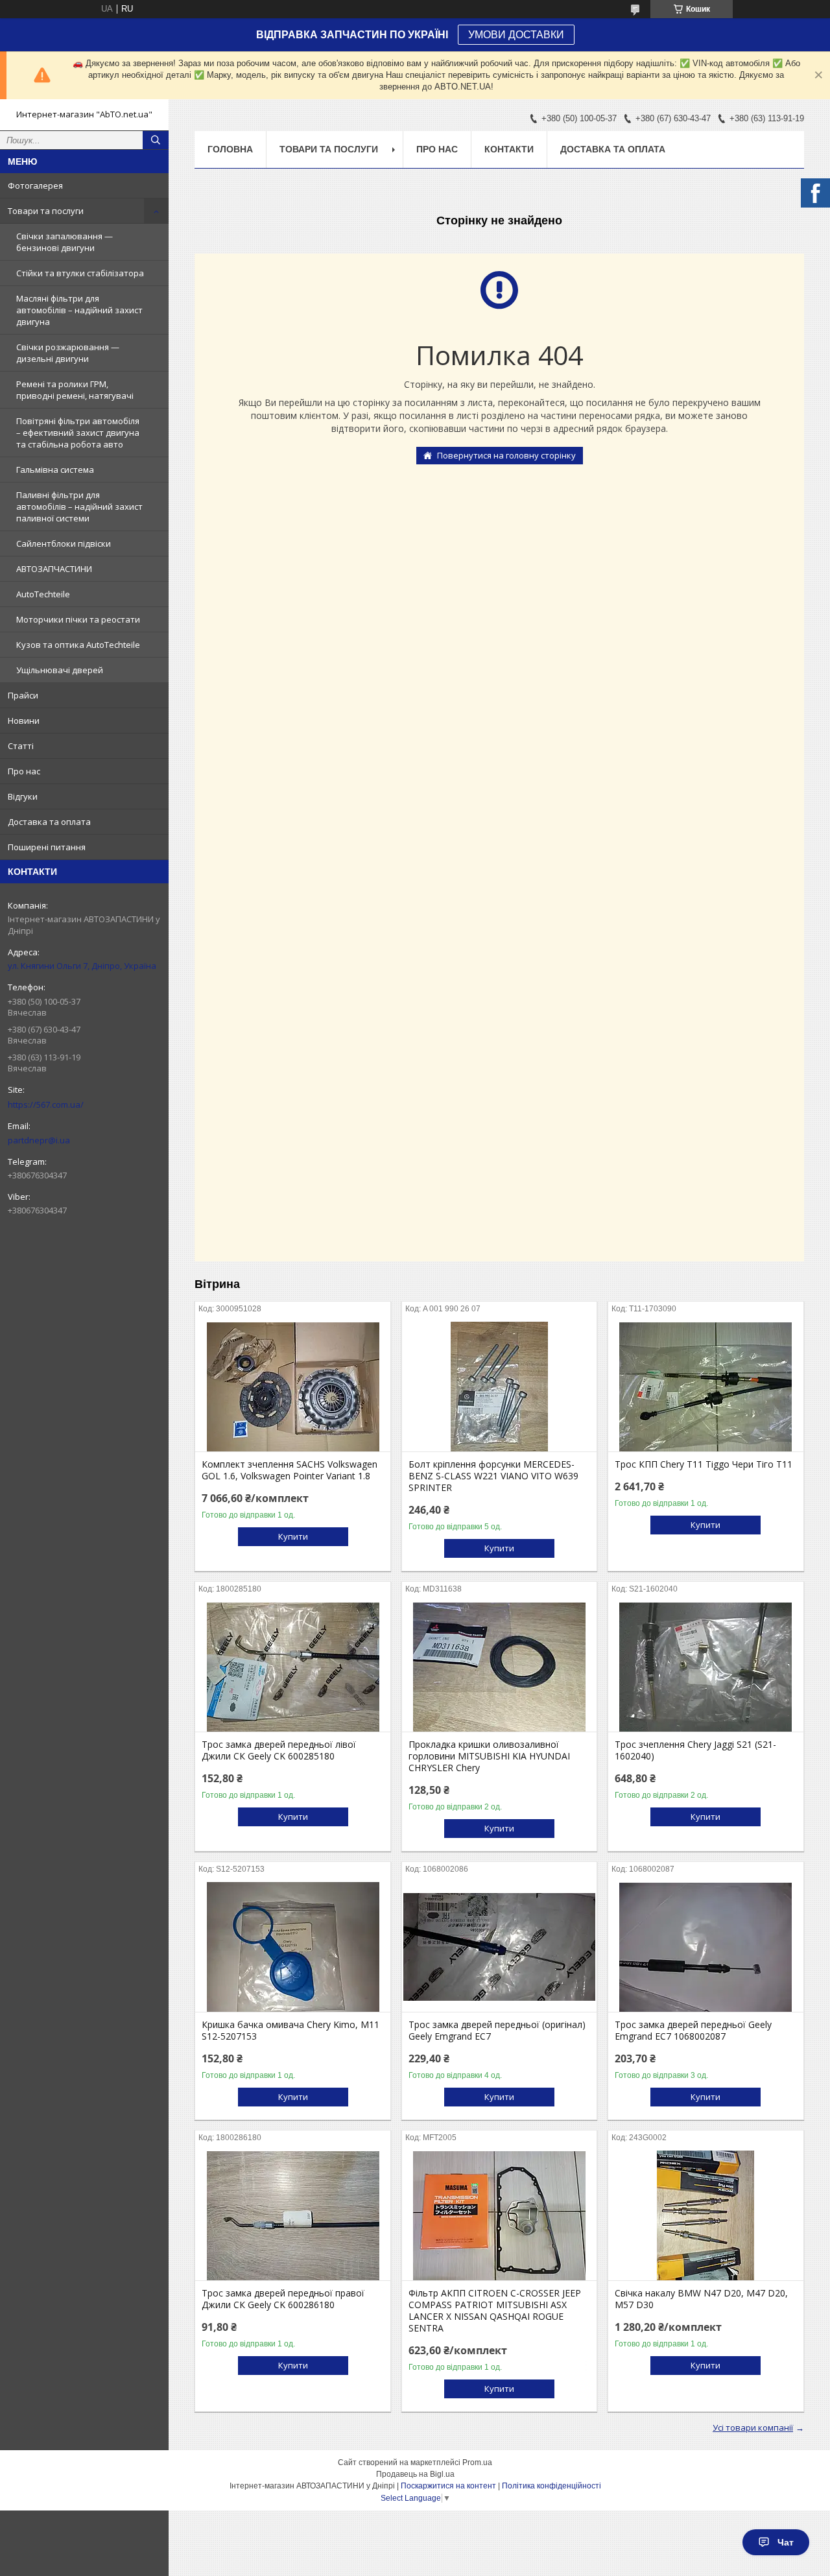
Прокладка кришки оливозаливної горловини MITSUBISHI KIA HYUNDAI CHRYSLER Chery (489, 1756)
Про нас (24, 771)
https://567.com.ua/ (46, 1104)
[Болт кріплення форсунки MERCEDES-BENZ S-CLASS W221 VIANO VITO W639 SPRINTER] (500, 1387)
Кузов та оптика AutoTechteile (78, 645)
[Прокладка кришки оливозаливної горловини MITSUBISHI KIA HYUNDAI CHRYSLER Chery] (500, 1667)
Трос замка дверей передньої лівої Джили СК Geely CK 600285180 (279, 1750)
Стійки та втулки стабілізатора (80, 273)
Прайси (23, 695)
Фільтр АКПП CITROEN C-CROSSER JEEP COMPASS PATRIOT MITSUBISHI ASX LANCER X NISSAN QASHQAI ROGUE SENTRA (495, 2311)
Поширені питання (47, 847)
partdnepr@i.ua (39, 1140)
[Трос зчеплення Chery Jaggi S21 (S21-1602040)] (706, 1667)
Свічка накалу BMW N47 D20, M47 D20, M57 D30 (701, 2299)
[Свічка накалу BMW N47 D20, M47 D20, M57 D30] (706, 2215)
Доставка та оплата (49, 822)
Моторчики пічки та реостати (78, 619)
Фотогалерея (35, 185)
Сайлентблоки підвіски (64, 543)
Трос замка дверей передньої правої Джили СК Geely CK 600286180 (283, 2299)
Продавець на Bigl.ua (415, 2474)
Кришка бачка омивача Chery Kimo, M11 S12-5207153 (290, 2031)
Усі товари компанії (753, 2427)
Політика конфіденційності (551, 2486)
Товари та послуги (46, 211)
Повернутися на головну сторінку (506, 455)
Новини (24, 721)
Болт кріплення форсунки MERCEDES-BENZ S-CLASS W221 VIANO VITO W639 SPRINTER (493, 1476)
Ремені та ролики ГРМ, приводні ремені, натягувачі (75, 390)
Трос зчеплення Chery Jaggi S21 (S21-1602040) (695, 1750)
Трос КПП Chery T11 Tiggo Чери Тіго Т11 (704, 1464)
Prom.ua (477, 2463)
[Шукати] (156, 140)
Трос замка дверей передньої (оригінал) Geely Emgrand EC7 (497, 2031)
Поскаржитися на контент (448, 2486)
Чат (786, 2542)
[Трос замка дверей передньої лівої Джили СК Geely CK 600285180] (293, 1667)
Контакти (509, 149)
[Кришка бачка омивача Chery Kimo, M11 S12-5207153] (293, 1947)
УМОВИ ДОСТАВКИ (516, 35)
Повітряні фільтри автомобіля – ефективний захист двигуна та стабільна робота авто (78, 433)
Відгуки (23, 796)
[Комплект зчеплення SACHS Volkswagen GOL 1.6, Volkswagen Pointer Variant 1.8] (293, 1387)
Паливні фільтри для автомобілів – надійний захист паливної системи (79, 507)
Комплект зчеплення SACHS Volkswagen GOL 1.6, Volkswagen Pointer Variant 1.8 (290, 1470)
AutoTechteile (43, 594)
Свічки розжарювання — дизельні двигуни (68, 353)
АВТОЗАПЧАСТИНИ (54, 569)
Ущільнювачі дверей (60, 670)
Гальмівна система (55, 470)
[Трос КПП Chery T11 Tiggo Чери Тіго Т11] (706, 1387)
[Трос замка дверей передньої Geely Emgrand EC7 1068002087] (706, 1947)
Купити (293, 1536)
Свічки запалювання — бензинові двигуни (65, 242)
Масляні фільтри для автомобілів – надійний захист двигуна (79, 310)
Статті (21, 746)
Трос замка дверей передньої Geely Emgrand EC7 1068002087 (693, 2031)
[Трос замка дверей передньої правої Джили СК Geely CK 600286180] (293, 2215)
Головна (230, 149)
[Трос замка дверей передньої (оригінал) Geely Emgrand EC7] (500, 1947)
